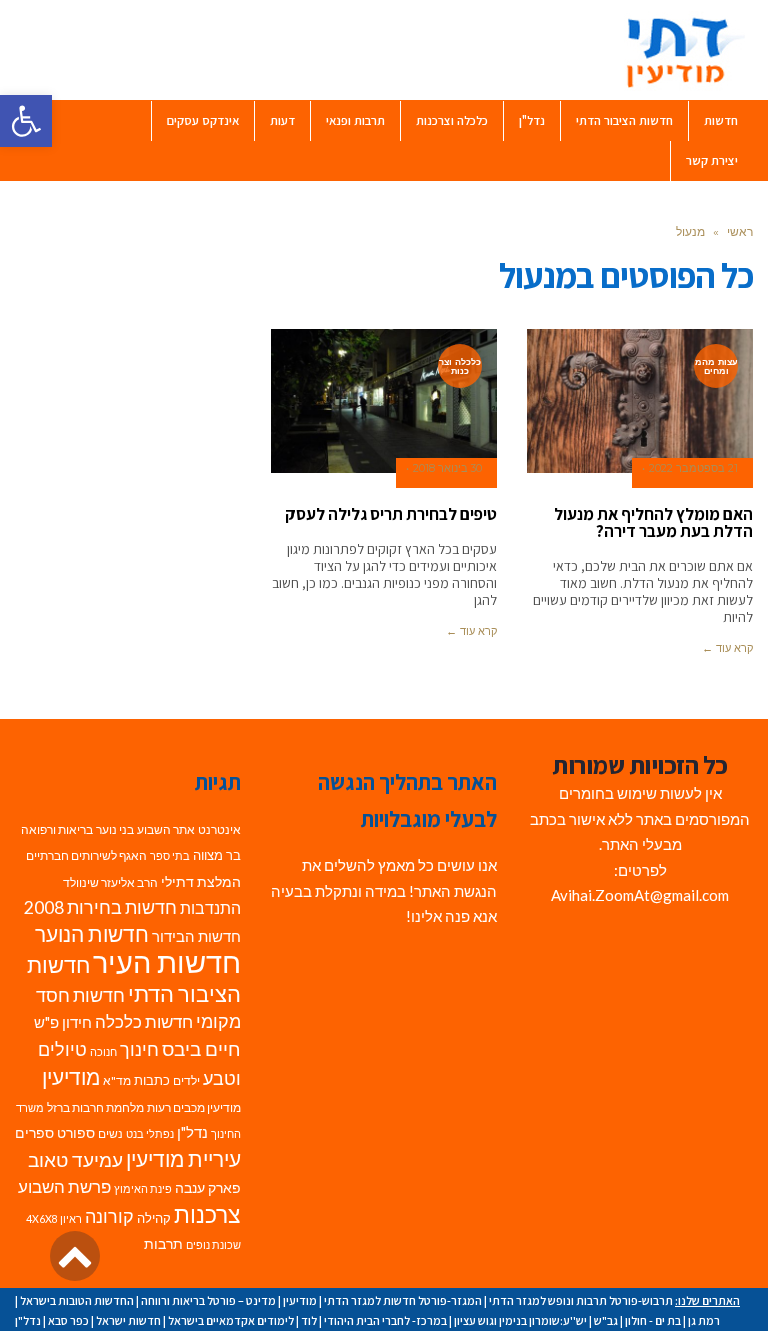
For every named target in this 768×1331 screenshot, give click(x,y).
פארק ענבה (208, 1188)
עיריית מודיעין (183, 1159)
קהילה (154, 1218)
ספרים (34, 1133)
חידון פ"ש (63, 1022)
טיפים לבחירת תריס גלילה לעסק (391, 514)
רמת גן (704, 1320)
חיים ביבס (201, 1048)
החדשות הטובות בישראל (77, 1300)
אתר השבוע (166, 829)
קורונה (109, 1216)
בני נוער (115, 829)
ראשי (740, 231)
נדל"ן (192, 1132)
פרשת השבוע (64, 1186)
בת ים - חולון (653, 1320)
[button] (26, 121)
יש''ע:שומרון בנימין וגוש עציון (520, 1320)
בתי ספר (170, 855)
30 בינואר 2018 (447, 468)
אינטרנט (219, 829)
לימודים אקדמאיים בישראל (231, 1320)
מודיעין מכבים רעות (194, 1107)
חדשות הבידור (196, 936)
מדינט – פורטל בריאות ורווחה (208, 1300)
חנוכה (103, 1051)
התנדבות (210, 908)
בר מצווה (217, 855)
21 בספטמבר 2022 (693, 468)
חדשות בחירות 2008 (100, 907)
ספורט (76, 1132)
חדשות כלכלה (144, 1021)
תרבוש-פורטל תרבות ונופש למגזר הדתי (581, 1300)
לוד (309, 1320)
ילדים (186, 1080)
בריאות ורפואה (57, 829)
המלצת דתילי (201, 881)
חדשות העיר (167, 961)
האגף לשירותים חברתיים (86, 855)
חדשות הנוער (92, 934)
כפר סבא (68, 1320)
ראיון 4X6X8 (54, 1218)
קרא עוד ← (727, 648)
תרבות (163, 1244)
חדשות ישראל (128, 1320)
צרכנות (207, 1214)
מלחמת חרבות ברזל (95, 1107)
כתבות (152, 1080)
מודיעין (71, 1076)
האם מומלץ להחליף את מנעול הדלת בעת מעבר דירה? (653, 522)
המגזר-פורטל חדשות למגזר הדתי (403, 1300)
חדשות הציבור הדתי (134, 979)
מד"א (117, 1080)
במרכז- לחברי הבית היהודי (385, 1320)
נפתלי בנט (150, 1133)
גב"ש (606, 1320)
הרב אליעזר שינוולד (110, 882)
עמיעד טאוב (75, 1159)
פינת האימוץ (143, 1188)
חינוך (139, 1049)
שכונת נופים (213, 1244)
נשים (110, 1133)
